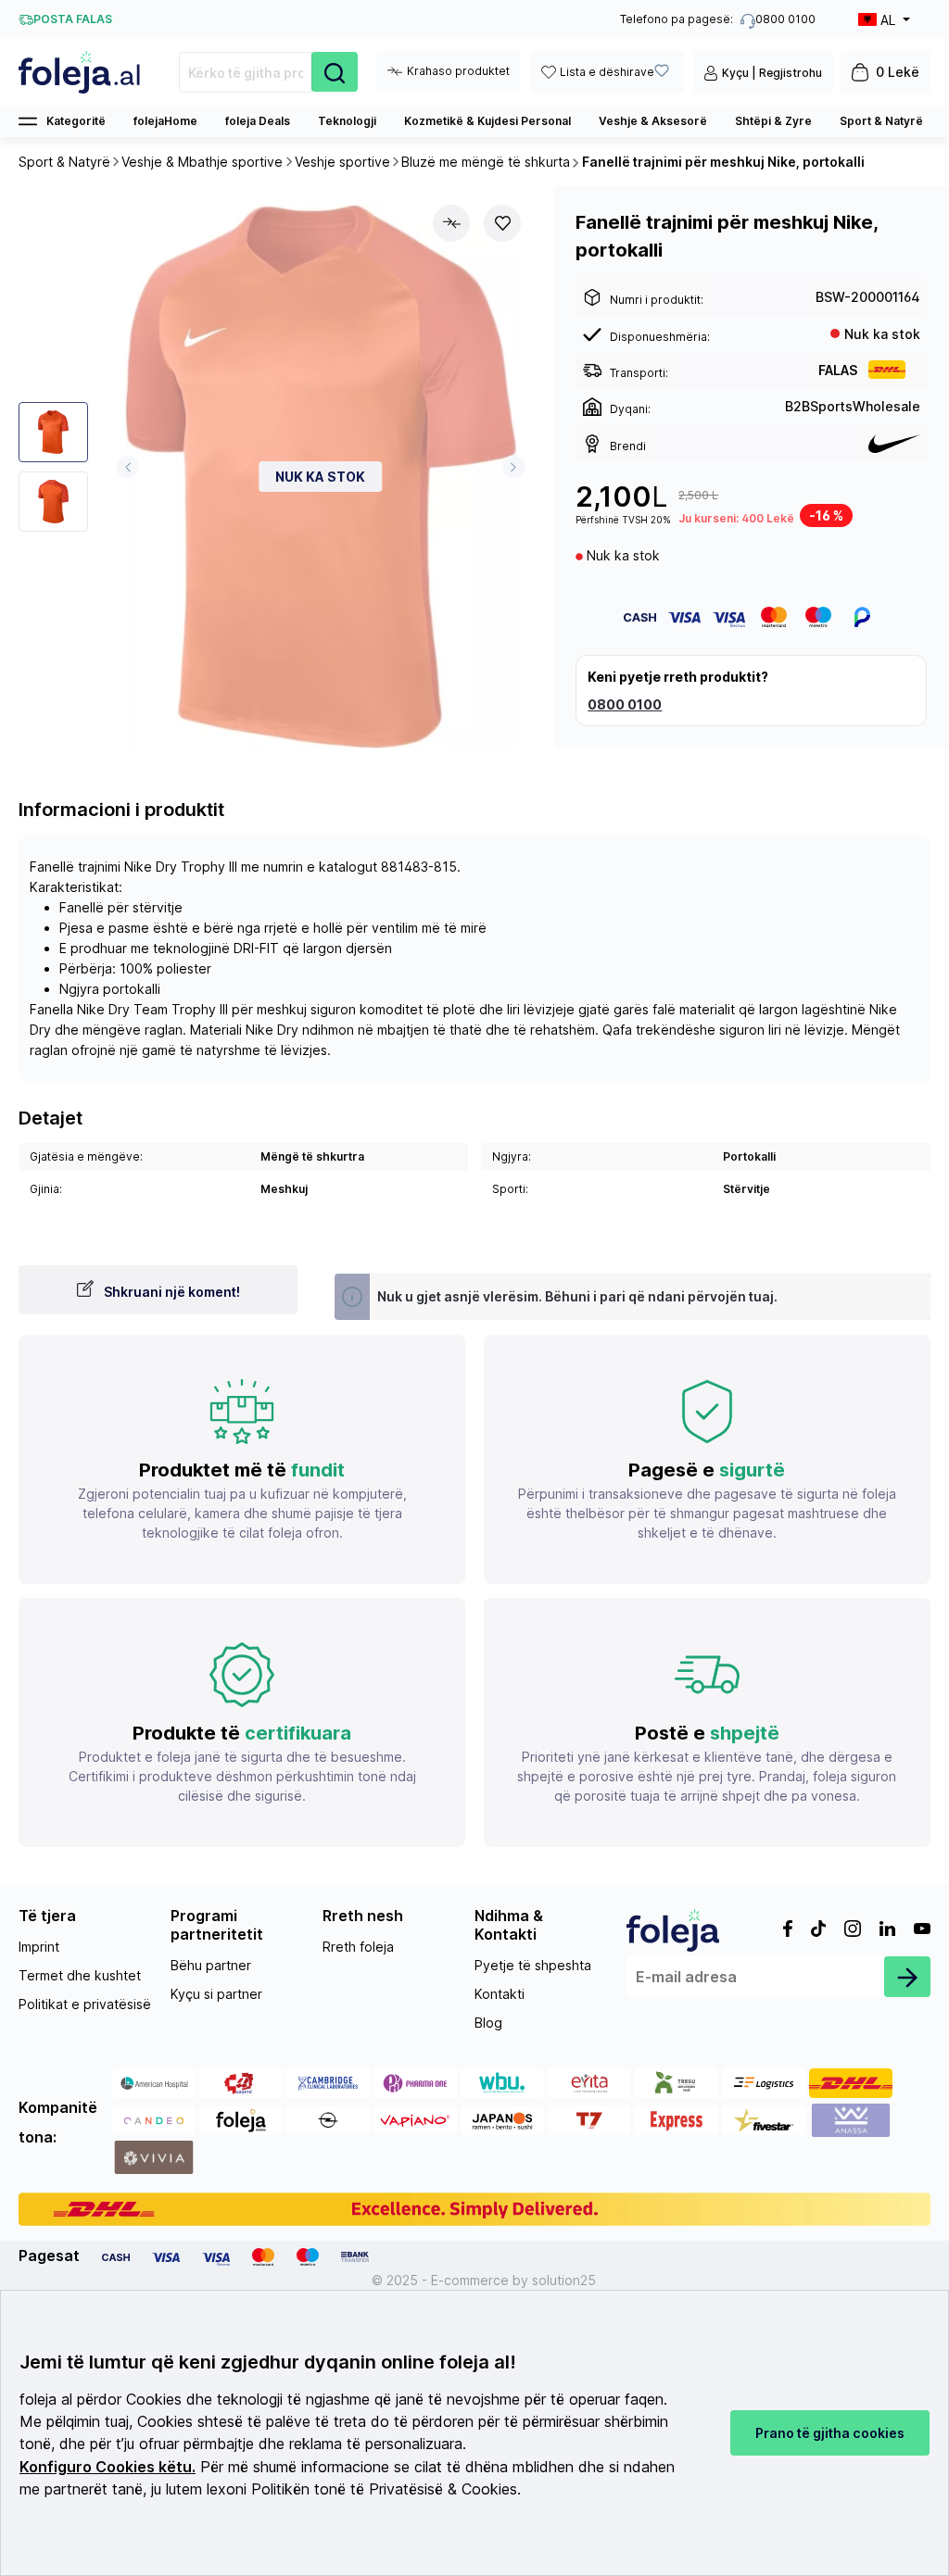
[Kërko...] (335, 72)
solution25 (564, 2280)
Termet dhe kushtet (80, 1975)
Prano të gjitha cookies (830, 2433)
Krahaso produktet (458, 71)
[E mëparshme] (127, 467)
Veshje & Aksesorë (653, 121)
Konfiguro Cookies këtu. (108, 2467)
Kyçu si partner (216, 1994)
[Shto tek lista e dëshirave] (502, 223)
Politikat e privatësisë (85, 2004)
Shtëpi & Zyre (773, 121)
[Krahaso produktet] (451, 223)
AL (888, 20)
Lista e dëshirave (607, 72)
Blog (488, 2023)
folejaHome (165, 121)
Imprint (39, 1947)
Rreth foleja (358, 1947)
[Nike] (894, 443)
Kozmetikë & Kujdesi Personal (487, 121)
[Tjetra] (514, 467)
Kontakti (500, 1994)
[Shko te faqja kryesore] (80, 72)
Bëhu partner (211, 1965)
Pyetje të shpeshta (533, 1965)
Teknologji (347, 121)
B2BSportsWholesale (853, 406)
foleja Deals (258, 121)
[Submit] (907, 1977)
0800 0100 (625, 704)
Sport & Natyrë (881, 121)
